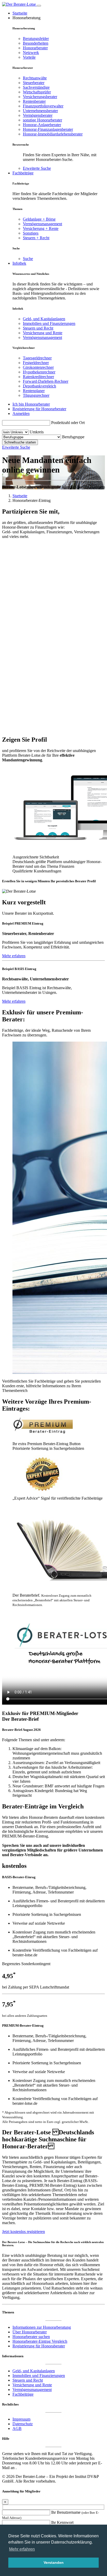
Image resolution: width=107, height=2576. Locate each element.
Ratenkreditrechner (38, 377)
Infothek (19, 263)
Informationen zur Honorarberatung (42, 2327)
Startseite (20, 13)
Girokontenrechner (38, 367)
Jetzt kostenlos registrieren (24, 2232)
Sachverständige (36, 87)
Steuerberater (34, 83)
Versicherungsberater (40, 97)
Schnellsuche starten (20, 442)
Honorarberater (35, 48)
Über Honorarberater (30, 2332)
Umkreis (37, 432)
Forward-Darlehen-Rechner (46, 381)
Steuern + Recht (36, 238)
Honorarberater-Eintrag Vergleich (40, 2341)
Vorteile (29, 57)
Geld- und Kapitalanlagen (44, 319)
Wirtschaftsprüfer (37, 92)
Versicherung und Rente (43, 333)
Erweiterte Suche (37, 168)
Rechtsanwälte (35, 78)
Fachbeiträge (23, 173)
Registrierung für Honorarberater (39, 409)
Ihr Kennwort (62, 2522)
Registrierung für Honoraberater (39, 2346)
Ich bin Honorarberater (31, 404)
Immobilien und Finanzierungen (49, 323)
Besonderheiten (36, 43)
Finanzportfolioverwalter (43, 106)
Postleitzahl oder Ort (68, 423)
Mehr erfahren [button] (22, 2549)
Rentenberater (34, 101)
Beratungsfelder (36, 39)
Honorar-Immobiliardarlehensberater (53, 134)
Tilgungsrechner (36, 395)
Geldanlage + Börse (39, 219)
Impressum (21, 2419)
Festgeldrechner (36, 363)
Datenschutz (23, 2424)
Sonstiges (31, 233)
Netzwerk (31, 53)
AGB (17, 2428)
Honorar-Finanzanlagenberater (48, 129)
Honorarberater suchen (31, 2337)
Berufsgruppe (73, 437)
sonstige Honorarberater (42, 120)
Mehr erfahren (14, 956)
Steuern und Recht (38, 328)
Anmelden (21, 414)
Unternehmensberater (40, 111)
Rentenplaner (34, 391)
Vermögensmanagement (42, 224)
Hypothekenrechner (39, 372)
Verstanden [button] (54, 2563)
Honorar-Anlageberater (42, 125)
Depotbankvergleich (39, 386)
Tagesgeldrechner (37, 358)
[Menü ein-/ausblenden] (39, 6)
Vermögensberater (38, 115)
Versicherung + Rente (41, 228)
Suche (28, 259)
